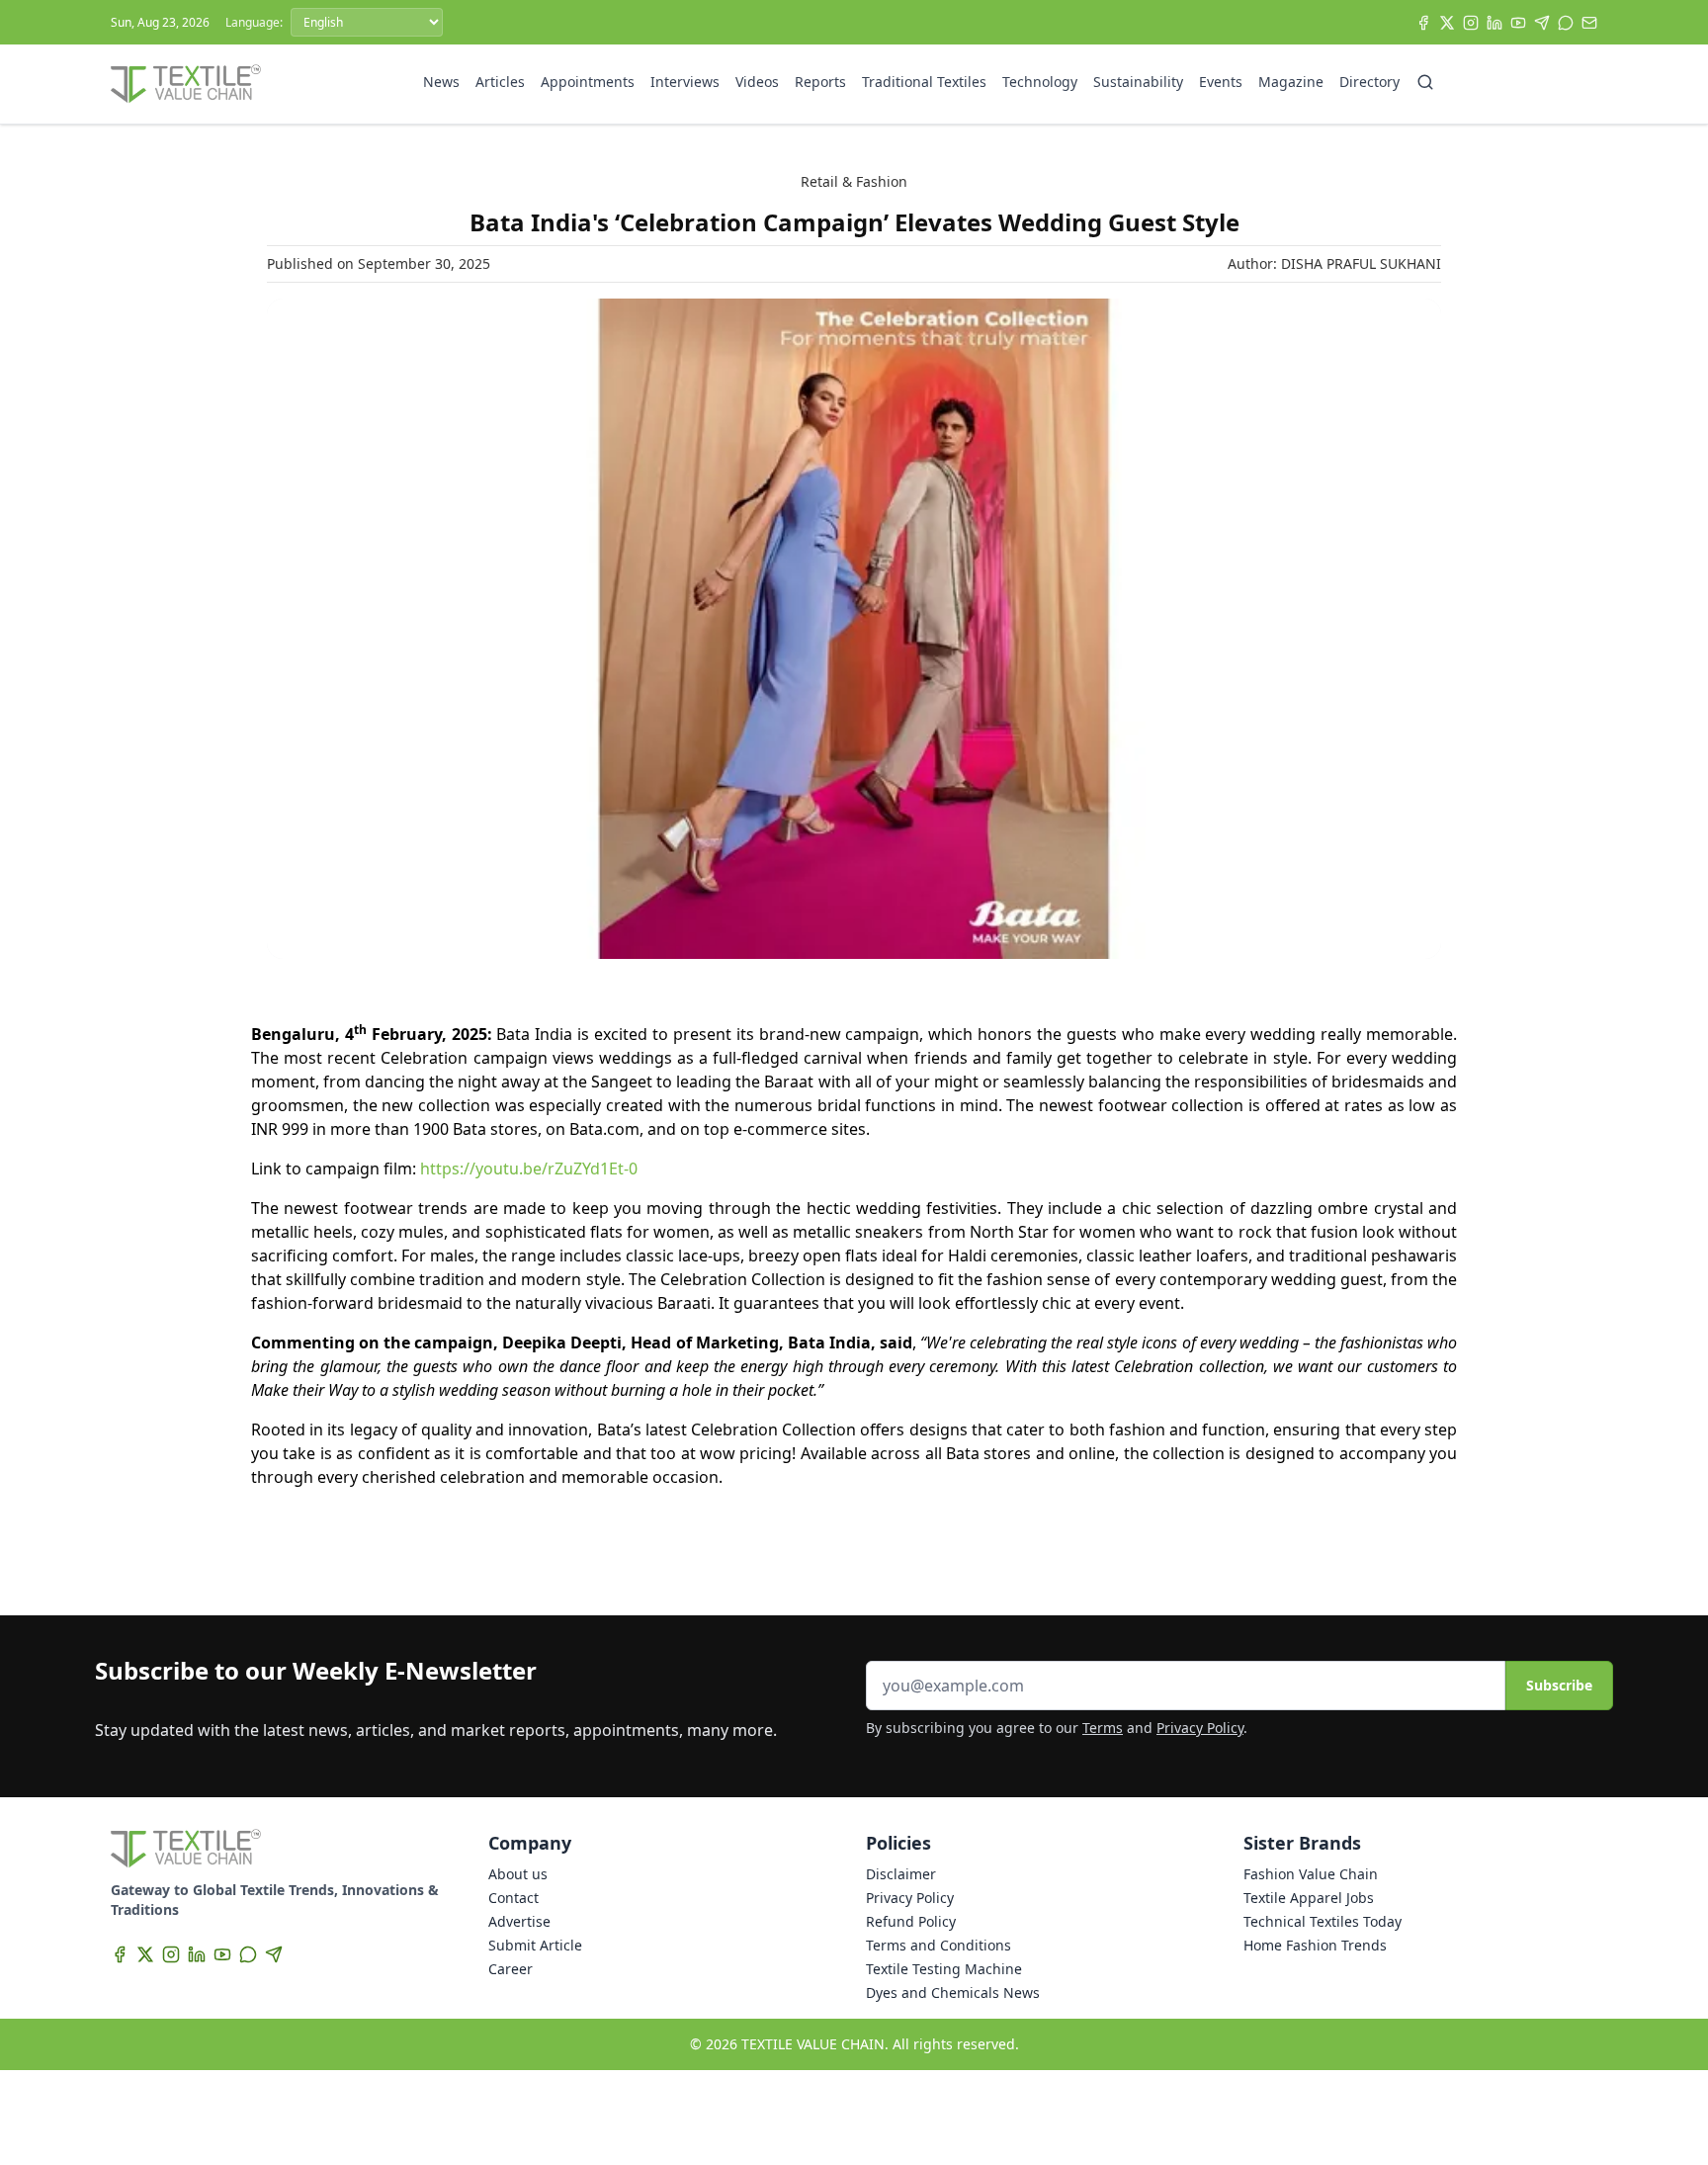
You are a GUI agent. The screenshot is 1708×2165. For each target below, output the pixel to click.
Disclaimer (901, 1874)
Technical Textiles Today (1323, 1921)
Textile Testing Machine (944, 1969)
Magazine (1291, 82)
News (441, 82)
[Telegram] (1542, 23)
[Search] (1425, 82)
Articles (500, 82)
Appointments (588, 82)
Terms (1103, 1728)
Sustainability (1138, 82)
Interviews (685, 82)
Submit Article (535, 1945)
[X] (1447, 23)
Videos (757, 82)
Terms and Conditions (939, 1945)
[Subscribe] (1589, 23)
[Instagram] (1471, 23)
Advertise (519, 1921)
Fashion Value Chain (1311, 1874)
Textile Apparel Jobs (1309, 1898)
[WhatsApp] (1566, 23)
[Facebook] (1423, 23)
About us (518, 1874)
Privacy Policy (1200, 1728)
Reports (820, 82)
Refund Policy (911, 1921)
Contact (513, 1898)
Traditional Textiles (924, 82)
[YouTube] (1518, 23)
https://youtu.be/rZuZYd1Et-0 (529, 1169)
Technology (1040, 82)
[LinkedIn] (1494, 23)
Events (1221, 82)
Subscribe (1559, 1685)
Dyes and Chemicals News (953, 1992)
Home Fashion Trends (1315, 1945)
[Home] (186, 84)
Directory (1369, 82)
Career (511, 1969)
